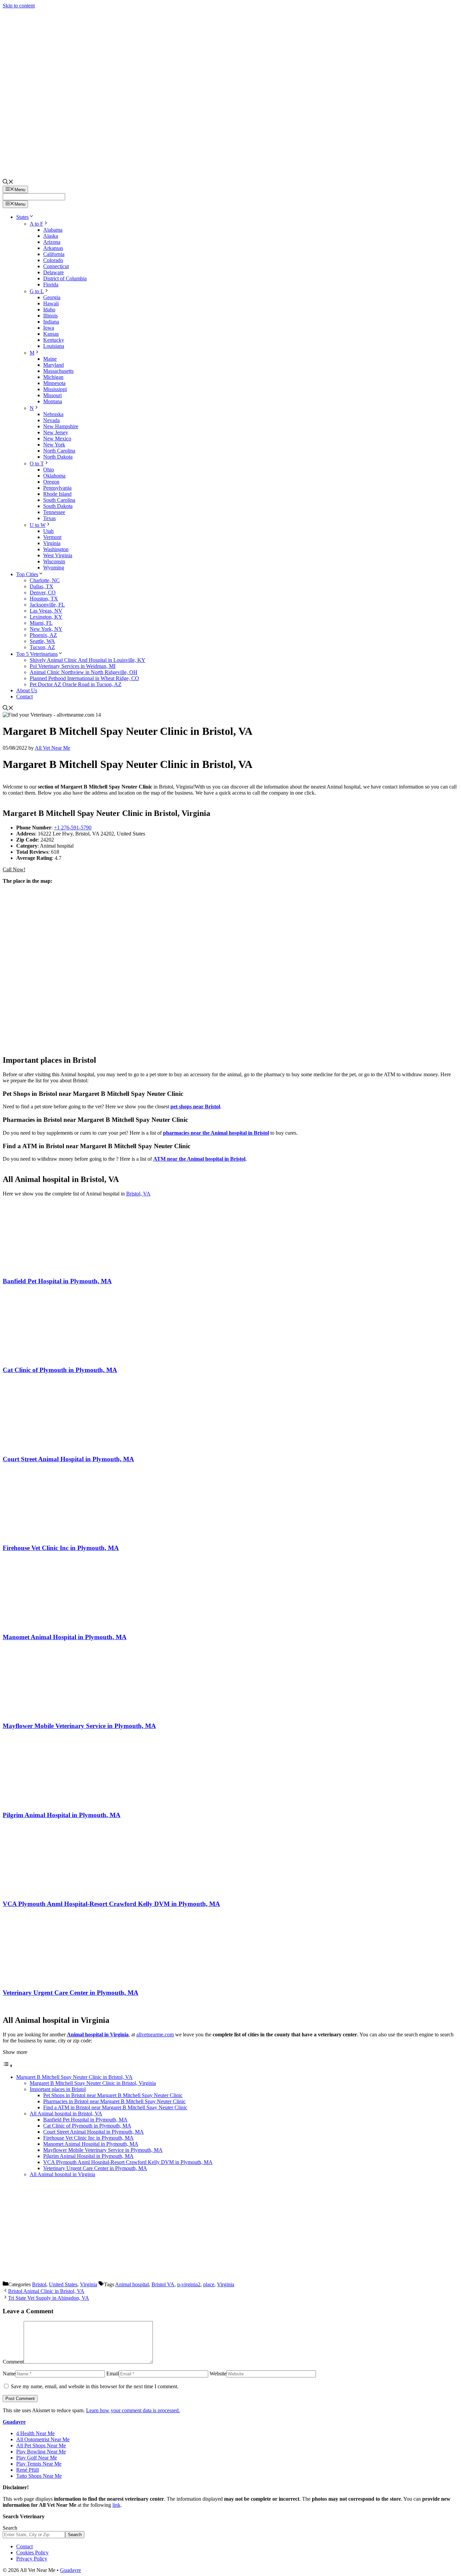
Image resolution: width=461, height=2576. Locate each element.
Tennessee (54, 512)
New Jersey (56, 432)
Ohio (49, 470)
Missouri (52, 395)
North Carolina (59, 451)
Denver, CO (43, 593)
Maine (50, 359)
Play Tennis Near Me (39, 2464)
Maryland (53, 365)
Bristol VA (163, 2284)
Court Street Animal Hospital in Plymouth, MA (68, 1459)
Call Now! (14, 869)
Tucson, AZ (42, 647)
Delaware (53, 272)
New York (54, 445)
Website (218, 2374)
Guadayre (14, 2422)
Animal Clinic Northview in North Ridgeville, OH (84, 672)
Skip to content (19, 6)
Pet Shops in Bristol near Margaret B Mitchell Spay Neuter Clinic (113, 2095)
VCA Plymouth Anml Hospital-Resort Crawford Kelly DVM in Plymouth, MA (111, 1904)
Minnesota (54, 383)
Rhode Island (57, 494)
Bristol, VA (138, 1194)
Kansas (51, 334)
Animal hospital (132, 2284)
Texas (49, 518)
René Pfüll (28, 2470)
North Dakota (58, 457)
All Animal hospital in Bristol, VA (66, 2114)
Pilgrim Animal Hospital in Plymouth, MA (62, 1815)
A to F (36, 224)
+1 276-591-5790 (73, 828)
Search (10, 2528)
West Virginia (58, 555)
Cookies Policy (32, 2553)
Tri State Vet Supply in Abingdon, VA (49, 2298)
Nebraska (53, 414)
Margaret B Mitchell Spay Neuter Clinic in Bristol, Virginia (93, 2083)
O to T (37, 463)
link (116, 2505)
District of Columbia (65, 278)
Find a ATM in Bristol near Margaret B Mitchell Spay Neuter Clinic (115, 2107)
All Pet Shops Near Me (41, 2445)
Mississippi (55, 389)
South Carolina (59, 500)
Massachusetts (58, 371)
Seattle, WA (42, 641)
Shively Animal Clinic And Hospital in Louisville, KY (88, 660)
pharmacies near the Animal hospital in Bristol (216, 1133)
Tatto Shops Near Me (39, 2476)
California (54, 254)
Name (9, 2374)
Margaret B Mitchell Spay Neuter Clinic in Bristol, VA (74, 2077)
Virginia (52, 543)
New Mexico (57, 439)
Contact (24, 697)
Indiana (51, 322)
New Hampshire (61, 426)
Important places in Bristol (58, 2089)
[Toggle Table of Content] (8, 2066)
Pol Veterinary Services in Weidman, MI (73, 666)
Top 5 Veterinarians (37, 654)
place (209, 2284)
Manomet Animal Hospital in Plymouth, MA (65, 1637)
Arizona (52, 242)
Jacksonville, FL (47, 605)
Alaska (51, 236)
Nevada (51, 420)
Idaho (49, 310)
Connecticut (56, 266)
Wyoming (54, 568)
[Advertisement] (231, 2230)
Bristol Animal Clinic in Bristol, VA (46, 2291)
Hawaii (51, 303)
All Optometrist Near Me (43, 2439)
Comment (13, 2362)
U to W (38, 525)
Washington (56, 549)
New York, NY (46, 629)
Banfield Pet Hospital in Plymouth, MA (57, 1281)
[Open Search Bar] (8, 183)
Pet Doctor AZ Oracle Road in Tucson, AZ (76, 684)
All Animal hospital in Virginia (62, 2174)
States (22, 217)
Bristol (39, 2284)
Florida (51, 285)
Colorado (53, 260)
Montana (53, 401)
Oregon (51, 482)
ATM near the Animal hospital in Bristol (199, 1159)
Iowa (49, 328)
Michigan (53, 377)
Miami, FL (41, 623)
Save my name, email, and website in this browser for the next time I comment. (95, 2386)
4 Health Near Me (35, 2433)
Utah (48, 531)
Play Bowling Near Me (41, 2452)
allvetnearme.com (155, 2034)
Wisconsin (54, 561)
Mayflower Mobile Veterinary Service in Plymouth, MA (79, 1726)
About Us (27, 690)
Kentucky (54, 340)
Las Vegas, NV (46, 611)
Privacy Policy (32, 2559)
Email (113, 2374)
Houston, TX (44, 599)
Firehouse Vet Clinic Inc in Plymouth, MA (61, 1548)
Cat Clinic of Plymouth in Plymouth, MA (60, 1370)
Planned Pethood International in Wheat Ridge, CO (84, 678)
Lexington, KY (46, 617)
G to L (37, 291)
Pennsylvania (57, 488)
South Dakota (58, 506)
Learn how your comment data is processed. (133, 2410)
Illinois (50, 316)
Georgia (52, 297)
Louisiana (54, 346)
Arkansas (53, 248)
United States (63, 2284)
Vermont (52, 537)
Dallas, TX (42, 586)
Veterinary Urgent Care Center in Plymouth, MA (71, 1993)
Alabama (53, 230)
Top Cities (27, 574)
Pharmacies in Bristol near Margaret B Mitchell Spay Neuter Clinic (114, 2101)
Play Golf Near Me (37, 2458)
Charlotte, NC (45, 580)
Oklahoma (54, 476)
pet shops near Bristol (195, 1106)
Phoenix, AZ (43, 635)
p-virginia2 (189, 2284)
